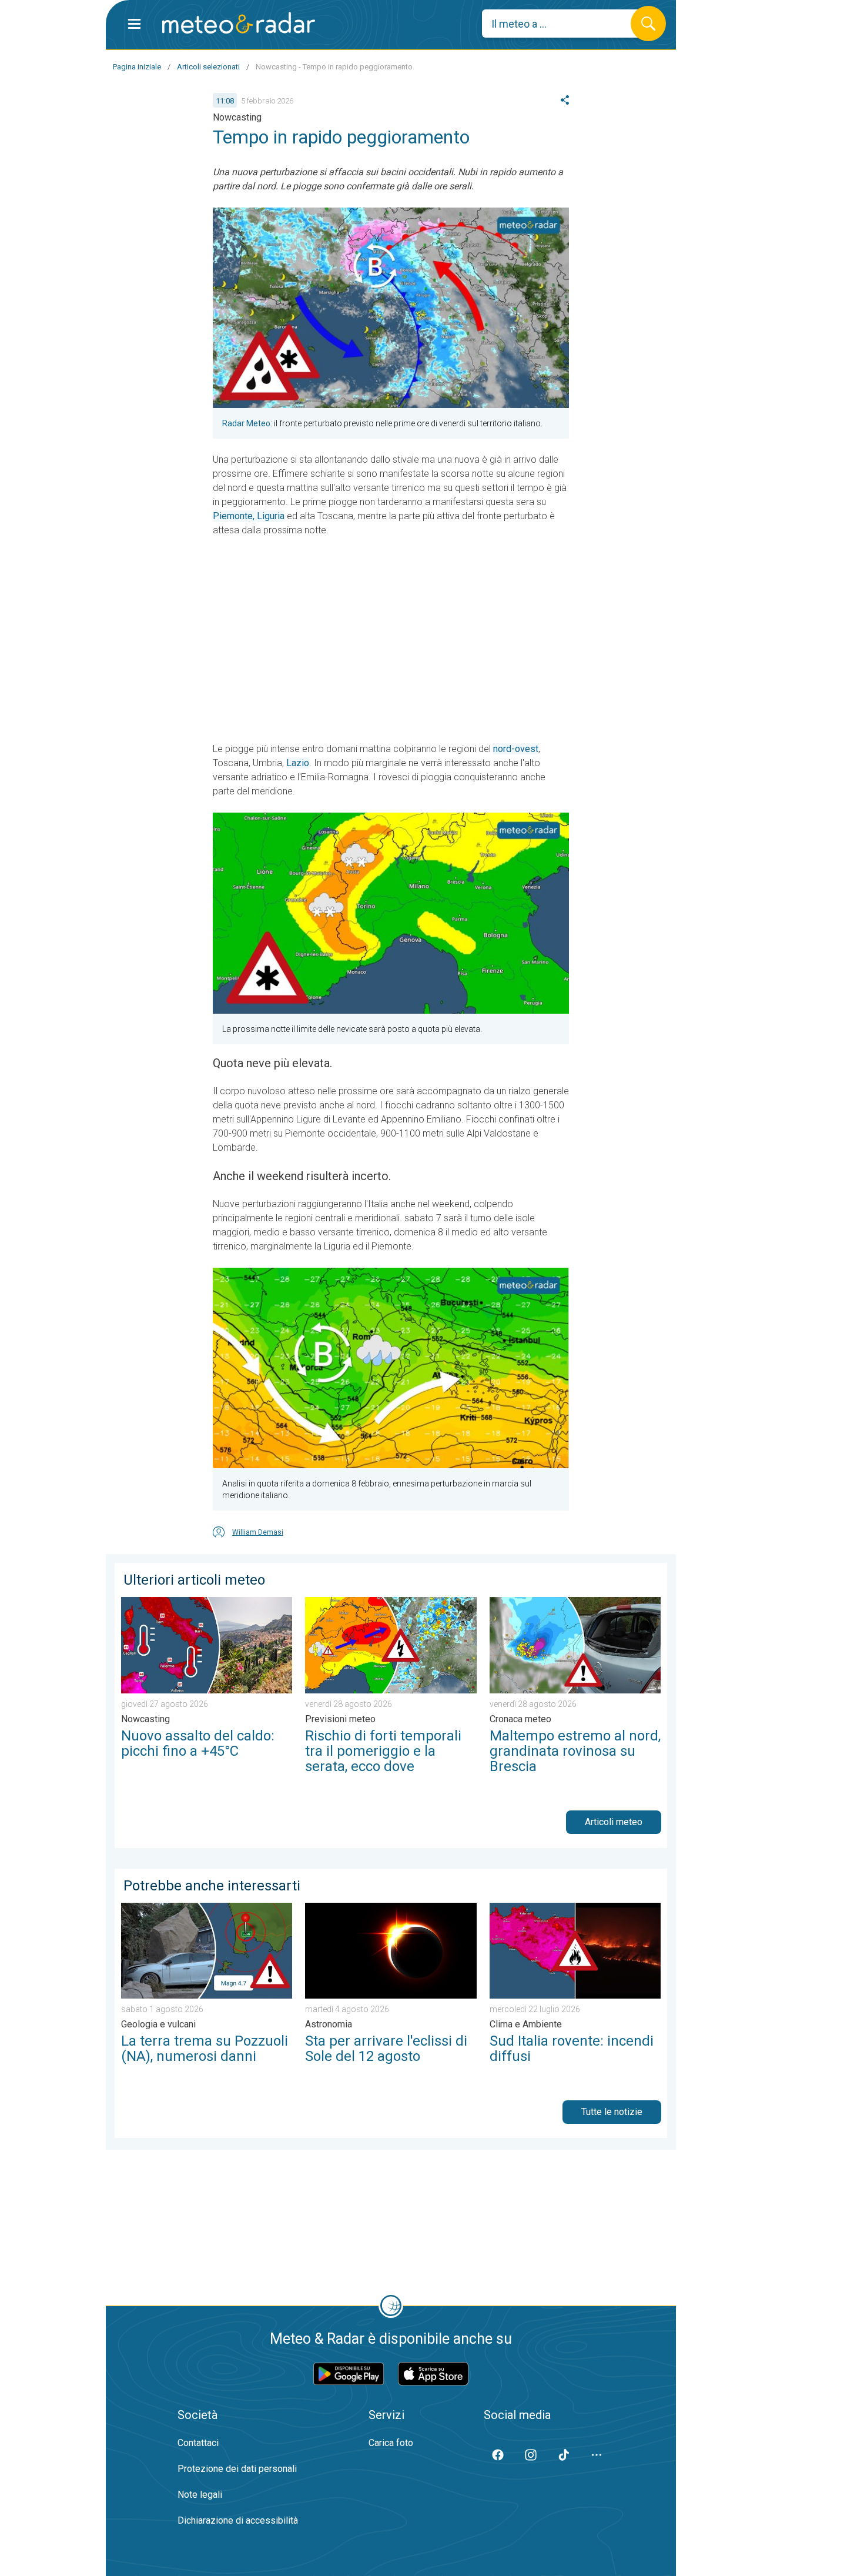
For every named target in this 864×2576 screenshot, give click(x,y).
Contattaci (198, 2443)
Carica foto (391, 2443)
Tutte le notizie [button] (612, 2112)
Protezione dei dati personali (237, 2469)
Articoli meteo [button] (614, 1822)
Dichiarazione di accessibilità (238, 2520)
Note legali (200, 2495)
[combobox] (565, 24)
